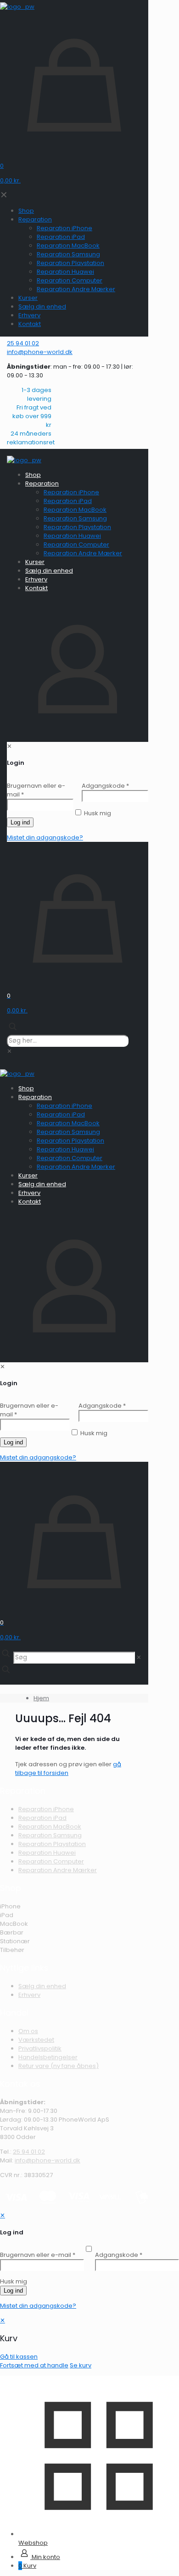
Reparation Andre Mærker (58, 1870)
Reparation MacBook (50, 1827)
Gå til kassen (19, 2357)
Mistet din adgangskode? (38, 2306)
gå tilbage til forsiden (68, 1769)
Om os (28, 2031)
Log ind (13, 2291)
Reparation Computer (51, 1861)
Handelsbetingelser (48, 2057)
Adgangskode (119, 2255)
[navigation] (89, 2343)
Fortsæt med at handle (34, 2365)
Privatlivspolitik (40, 2048)
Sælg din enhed (42, 1986)
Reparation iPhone (46, 1809)
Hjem (41, 1698)
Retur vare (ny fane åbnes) (59, 2066)
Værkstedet (36, 2040)
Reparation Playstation (52, 1844)
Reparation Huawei (47, 1853)
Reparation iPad (42, 1818)
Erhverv (29, 1995)
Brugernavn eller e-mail (38, 2255)
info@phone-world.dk (48, 2160)
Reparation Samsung (50, 1835)
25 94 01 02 (29, 2152)
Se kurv (81, 2365)
